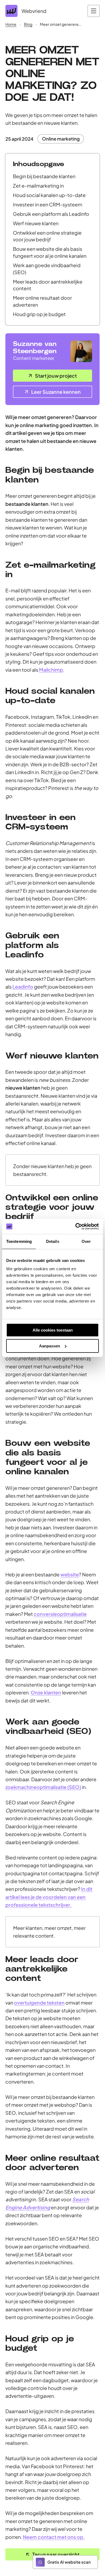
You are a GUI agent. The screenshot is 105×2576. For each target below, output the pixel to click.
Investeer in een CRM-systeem (48, 204)
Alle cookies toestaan (53, 1330)
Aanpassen (50, 1346)
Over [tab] (86, 1241)
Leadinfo (23, 987)
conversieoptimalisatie (60, 1614)
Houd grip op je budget (39, 314)
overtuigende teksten (39, 2003)
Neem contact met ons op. (54, 2537)
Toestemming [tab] (19, 1241)
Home (11, 24)
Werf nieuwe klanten (36, 223)
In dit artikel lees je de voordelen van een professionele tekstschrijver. (49, 1897)
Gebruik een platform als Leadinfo (51, 214)
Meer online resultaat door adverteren (42, 301)
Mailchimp (51, 670)
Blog (28, 24)
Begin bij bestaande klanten (44, 176)
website (70, 1574)
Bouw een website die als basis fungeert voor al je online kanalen (50, 252)
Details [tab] (53, 1241)
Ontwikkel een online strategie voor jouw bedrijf (47, 236)
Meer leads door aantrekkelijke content (48, 285)
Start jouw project (56, 376)
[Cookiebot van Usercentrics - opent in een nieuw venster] (76, 1226)
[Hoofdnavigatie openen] (94, 11)
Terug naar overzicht (56, 2554)
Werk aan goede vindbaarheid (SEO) (47, 269)
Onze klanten (46, 1692)
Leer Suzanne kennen (56, 392)
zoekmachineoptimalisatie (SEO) (43, 1787)
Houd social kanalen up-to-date (49, 195)
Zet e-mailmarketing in (38, 186)
